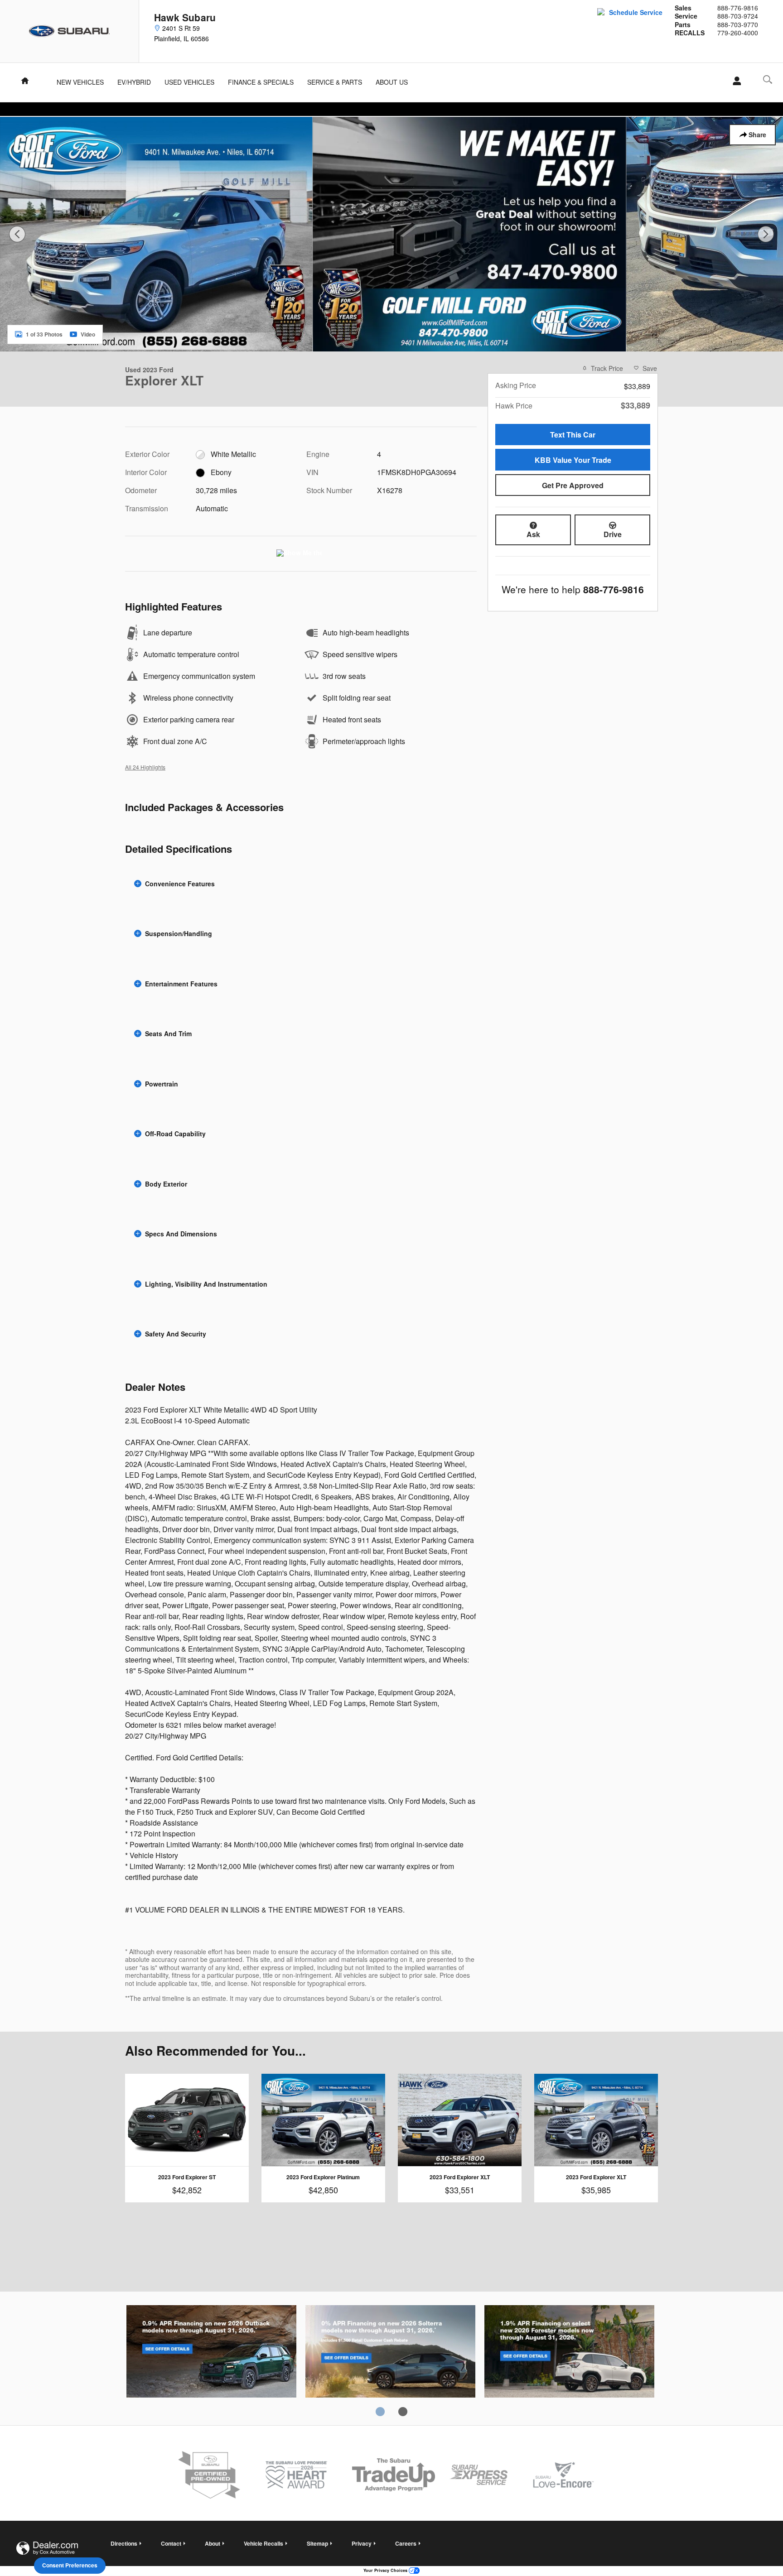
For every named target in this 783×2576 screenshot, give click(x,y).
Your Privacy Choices (386, 2570)
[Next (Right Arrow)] (766, 234)
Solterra (390, 2353)
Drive (613, 534)
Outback (211, 2353)
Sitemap (317, 2543)
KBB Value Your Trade (573, 460)
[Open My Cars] (734, 81)
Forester (569, 2353)
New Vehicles (80, 82)
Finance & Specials (261, 82)
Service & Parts (335, 82)
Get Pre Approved (573, 485)
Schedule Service (636, 12)
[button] (301, 884)
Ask (533, 534)
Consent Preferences (70, 2565)
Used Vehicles (189, 82)
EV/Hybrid (134, 82)
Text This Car (573, 435)
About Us (392, 82)
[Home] (70, 31)
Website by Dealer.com (47, 2548)
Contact (171, 2543)
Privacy (362, 2543)
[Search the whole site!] (768, 79)
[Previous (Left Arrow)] (17, 234)
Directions (124, 2543)
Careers (406, 2543)
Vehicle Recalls (263, 2543)
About (213, 2543)
